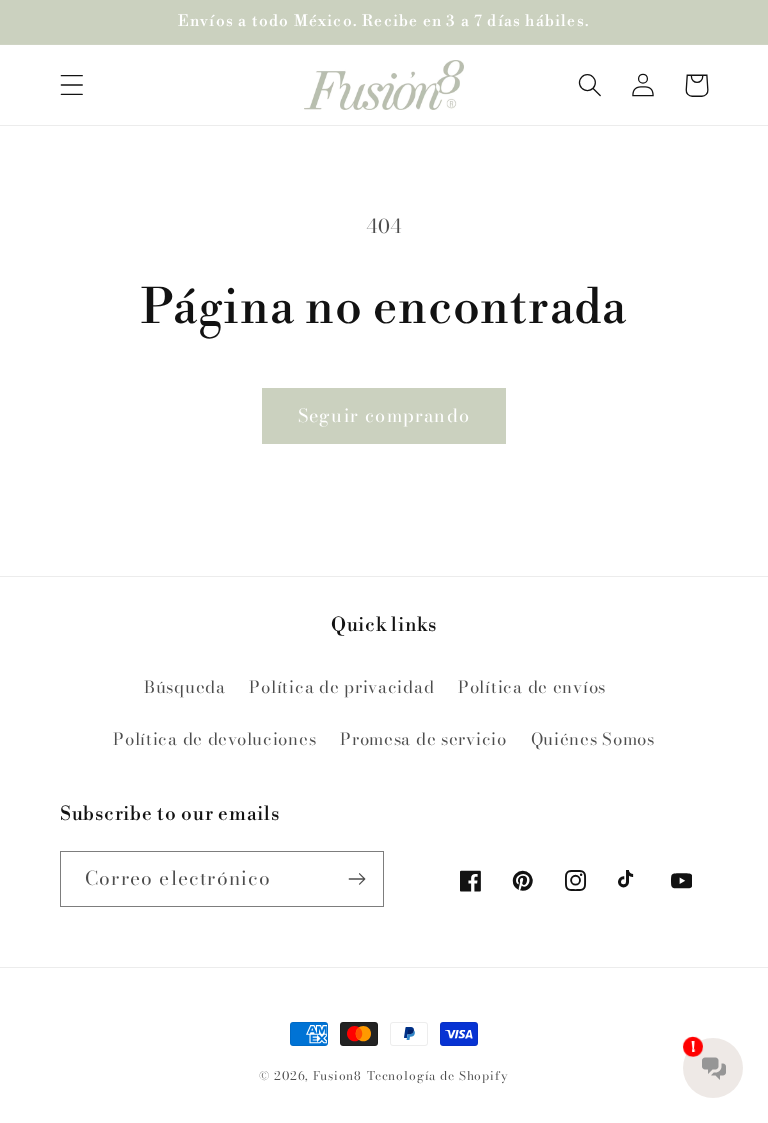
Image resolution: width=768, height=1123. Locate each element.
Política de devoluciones (214, 739)
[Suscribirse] (356, 879)
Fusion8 (337, 1075)
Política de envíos (532, 687)
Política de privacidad (341, 687)
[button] (72, 85)
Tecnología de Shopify (438, 1075)
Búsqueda (185, 687)
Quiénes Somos (593, 739)
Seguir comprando (384, 415)
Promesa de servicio (423, 739)
